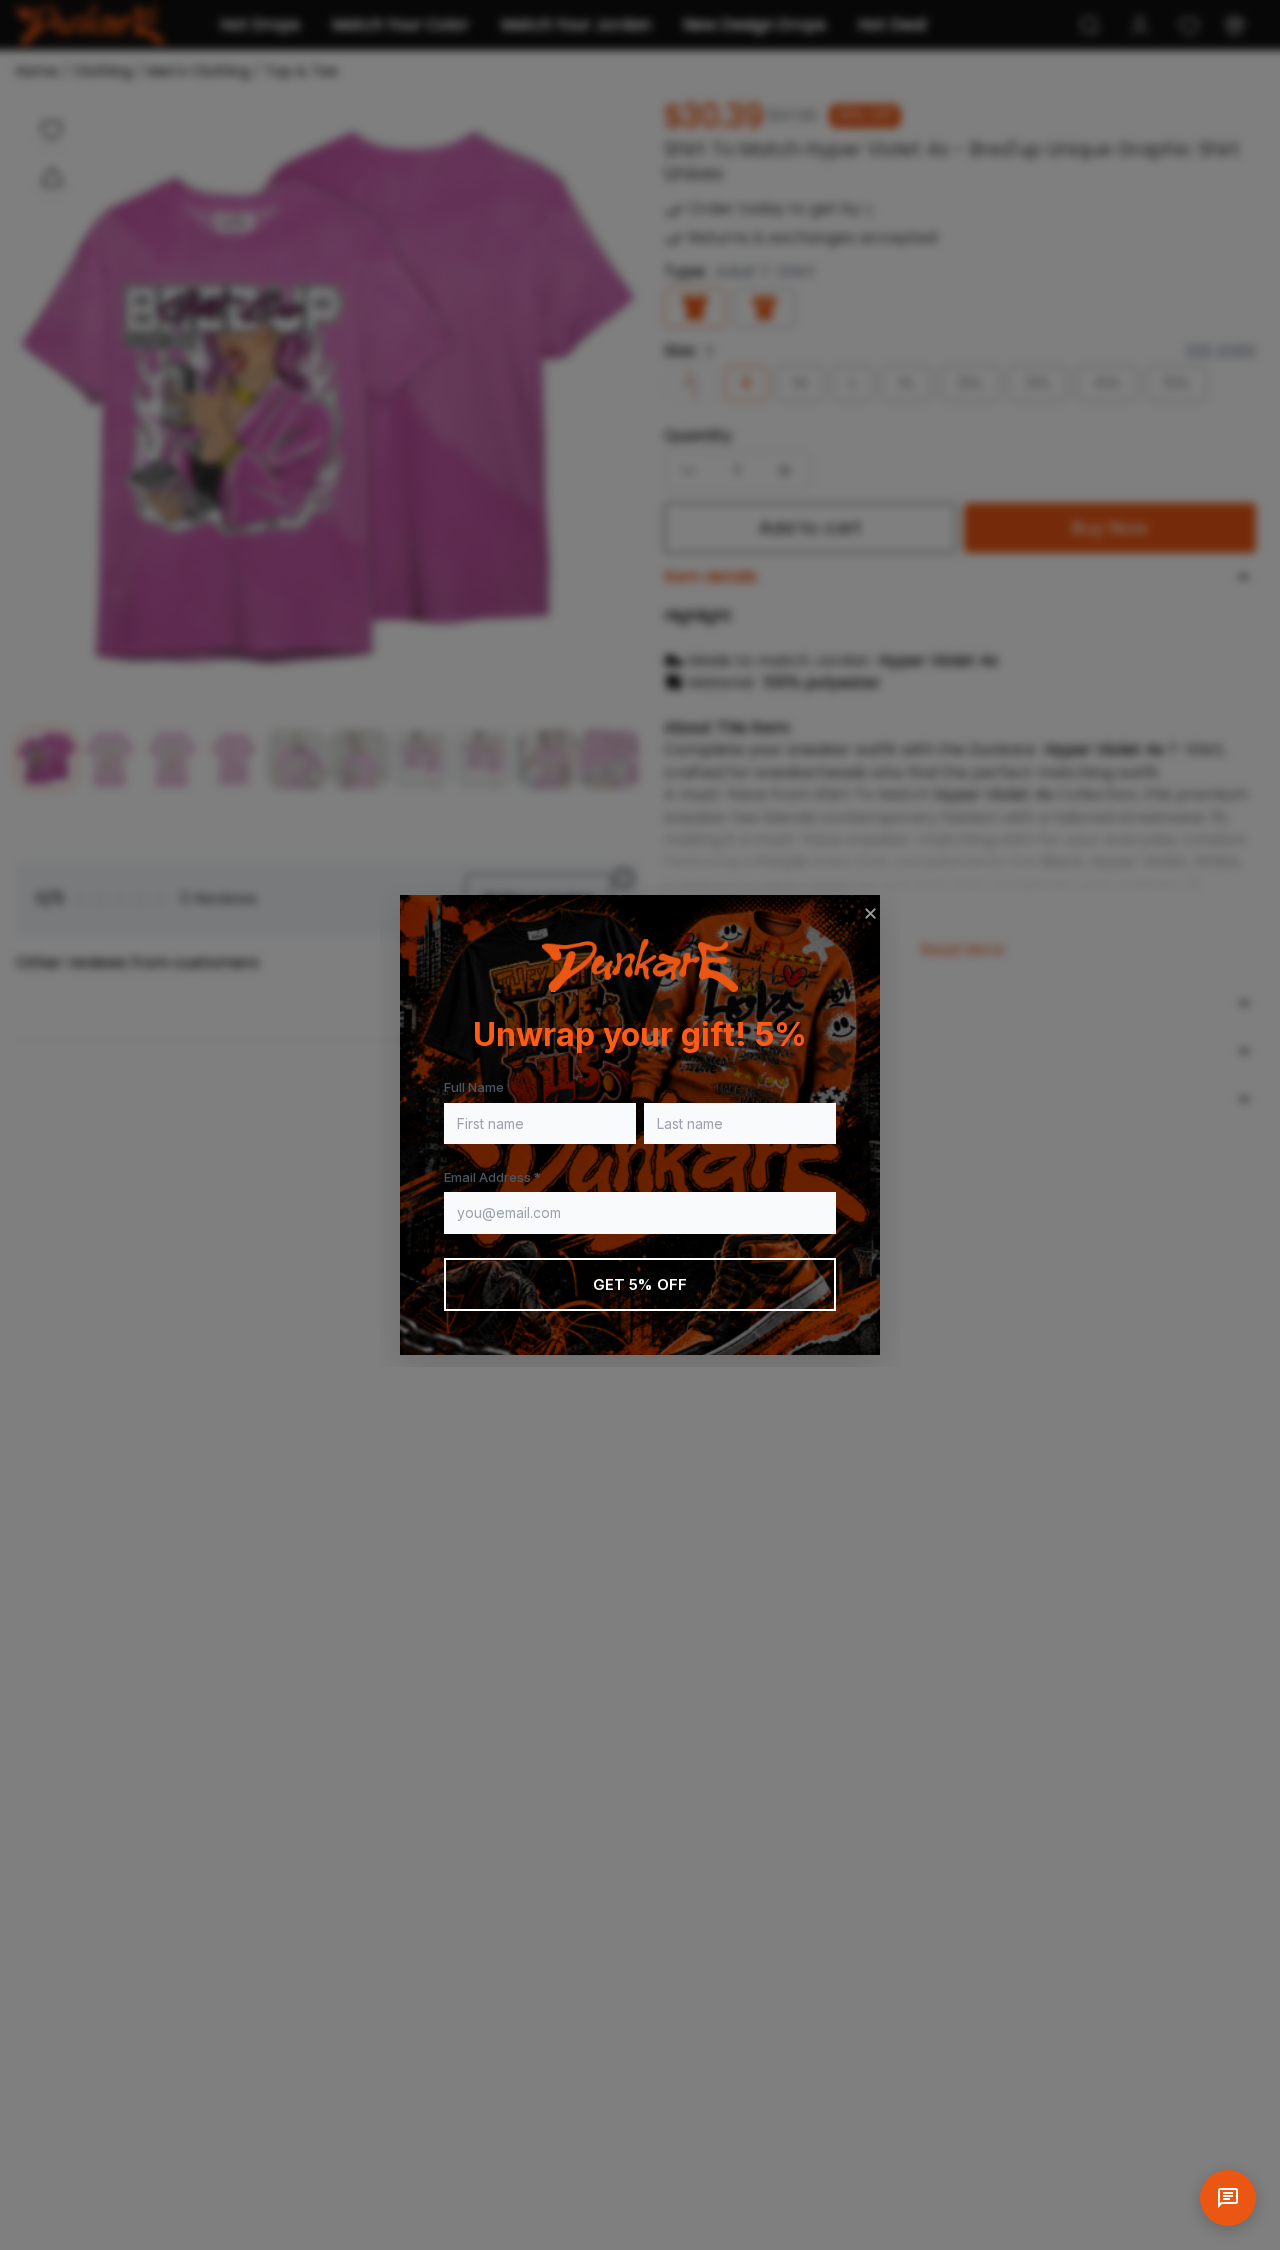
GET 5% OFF (640, 1284)
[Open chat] (1228, 2198)
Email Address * (492, 1177)
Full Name (474, 1087)
